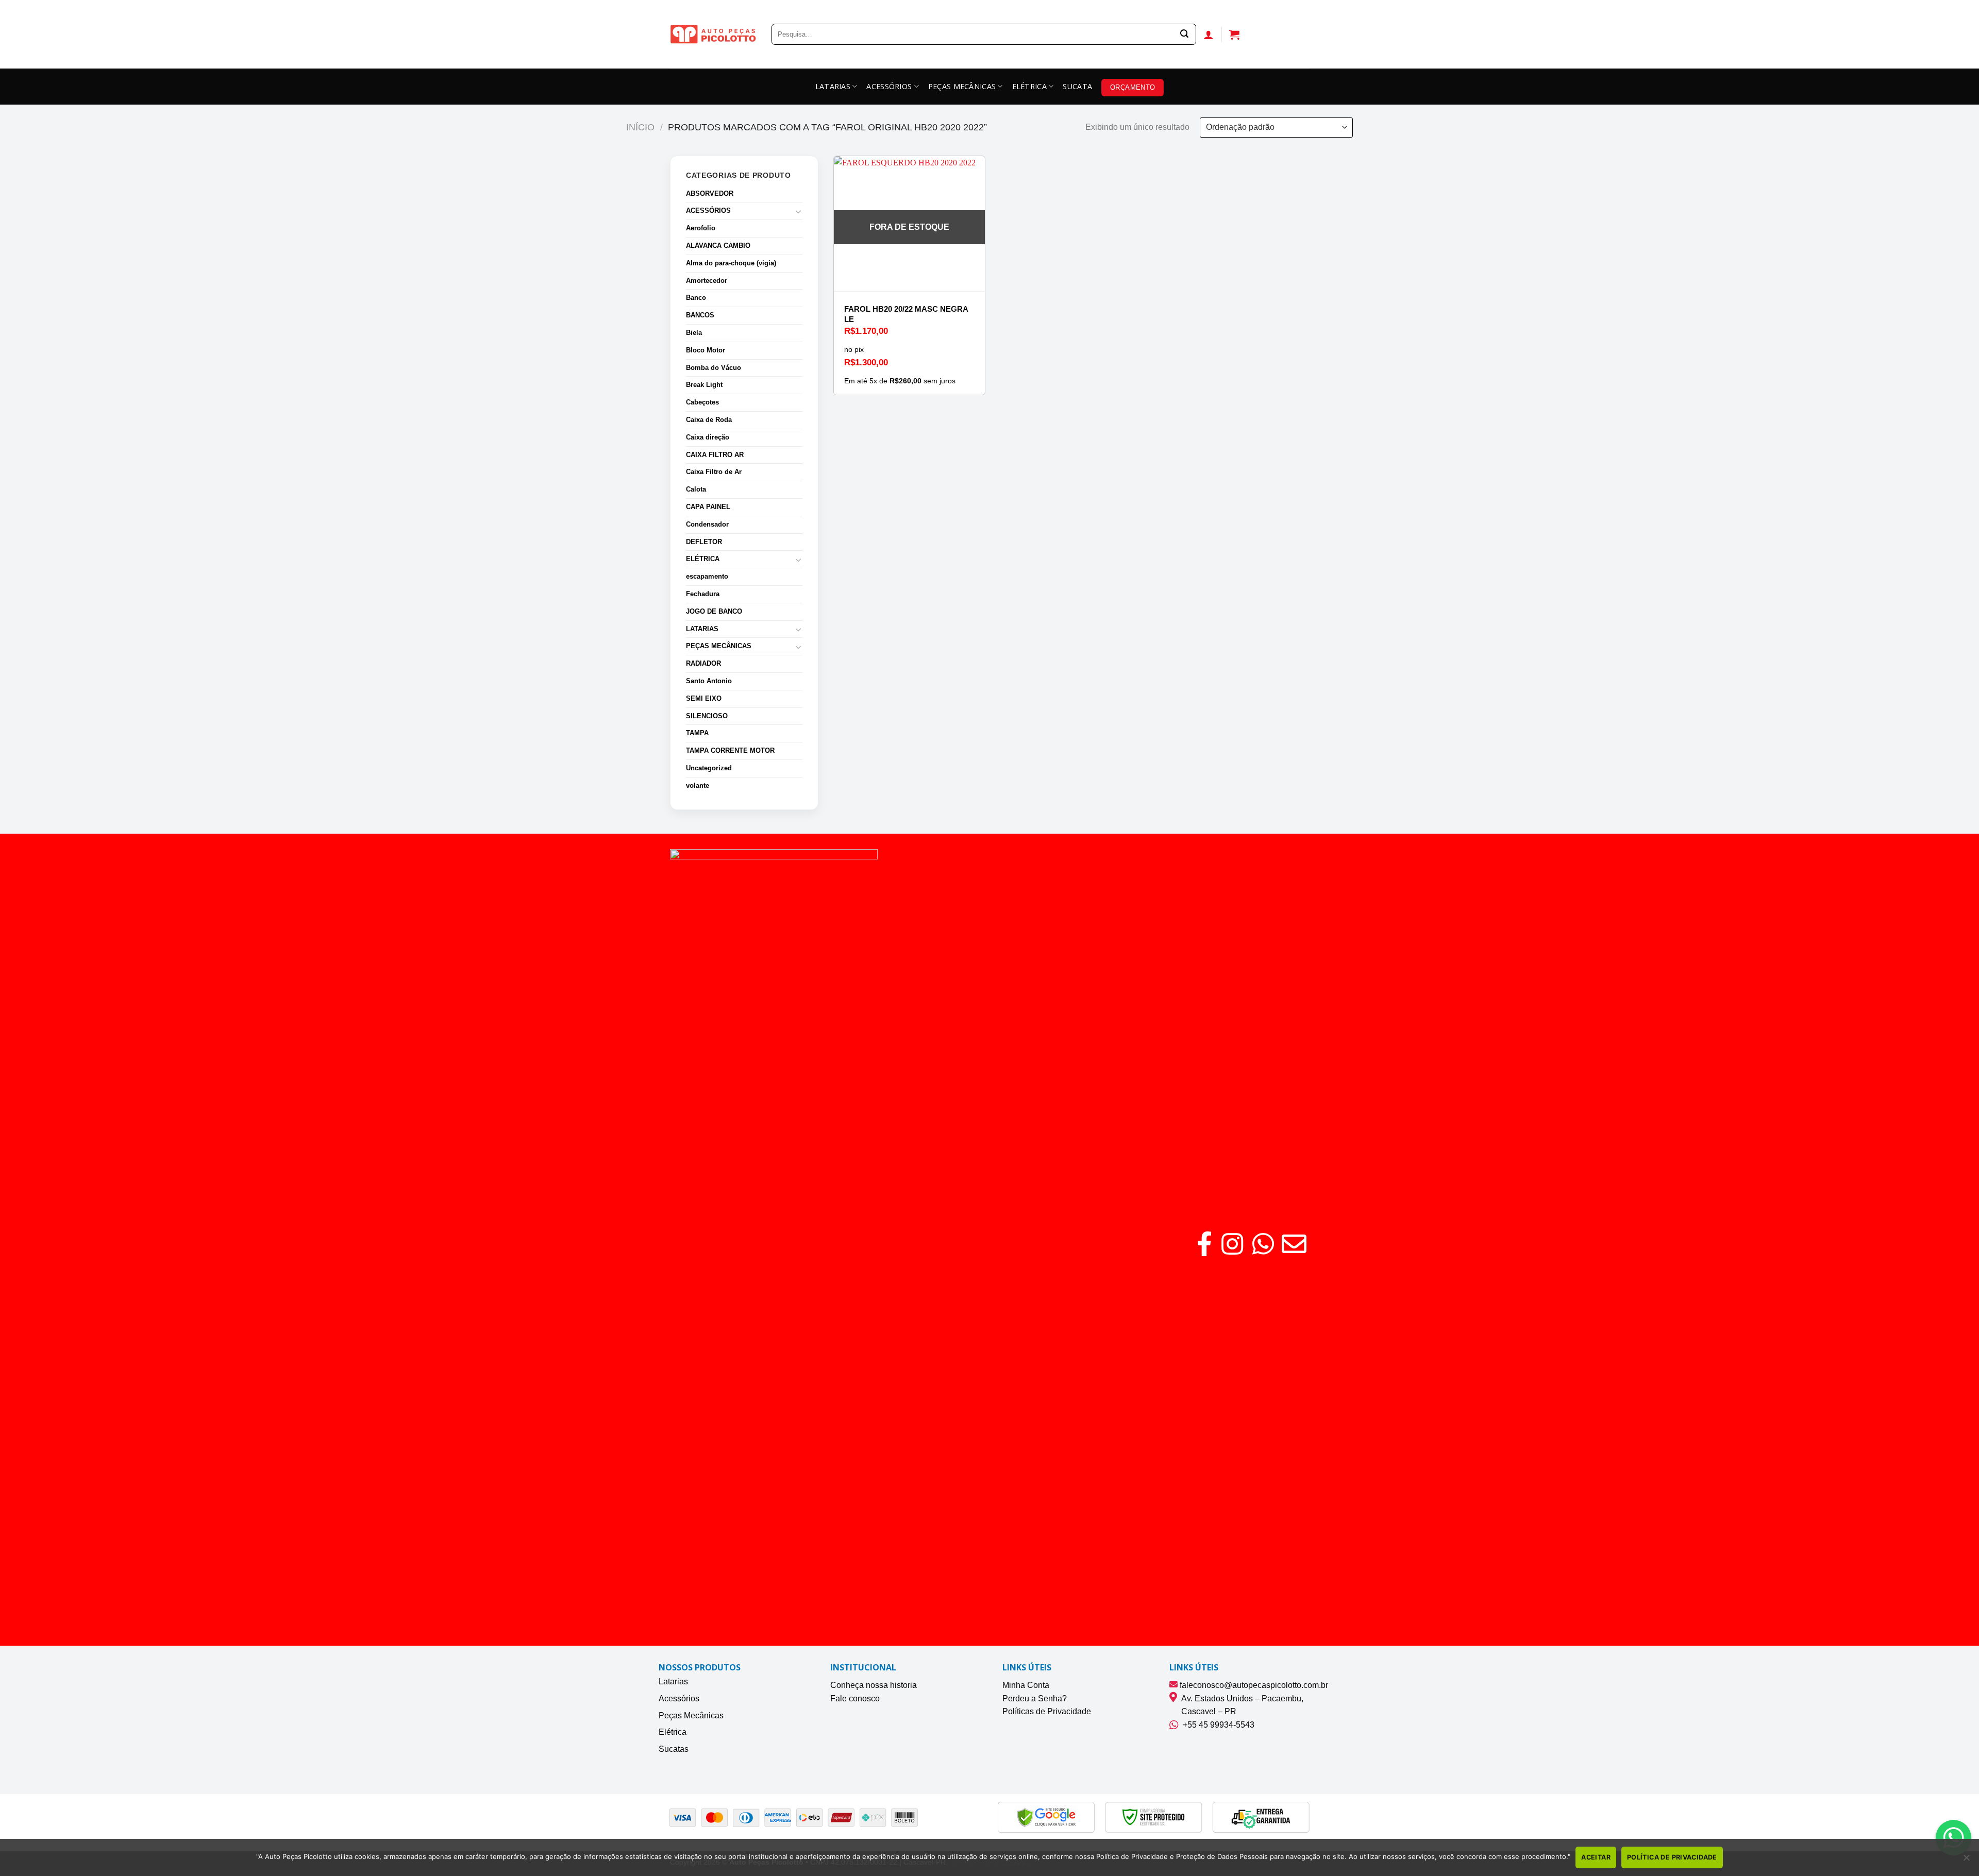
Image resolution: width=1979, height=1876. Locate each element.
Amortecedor (707, 281)
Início (640, 127)
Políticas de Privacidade (1047, 1711)
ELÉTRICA (1029, 86)
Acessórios (679, 1698)
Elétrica (673, 1732)
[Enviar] (1184, 35)
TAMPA (697, 733)
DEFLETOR (704, 542)
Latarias (673, 1681)
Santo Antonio (709, 681)
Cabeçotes (702, 402)
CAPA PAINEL (708, 507)
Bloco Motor (706, 350)
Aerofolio (701, 228)
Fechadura (703, 594)
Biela (694, 333)
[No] (1966, 1861)
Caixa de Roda (709, 420)
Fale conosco (855, 1698)
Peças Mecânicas (691, 1716)
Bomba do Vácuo (714, 368)
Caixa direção (708, 437)
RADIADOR (703, 663)
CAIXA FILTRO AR (715, 455)
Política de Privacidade (1672, 1857)
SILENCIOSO (707, 716)
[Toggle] (798, 211)
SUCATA (1077, 86)
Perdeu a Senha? (1035, 1698)
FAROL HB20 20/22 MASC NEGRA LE (906, 314)
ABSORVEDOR (710, 193)
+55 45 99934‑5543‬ (1217, 1725)
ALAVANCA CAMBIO (718, 246)
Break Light (704, 385)
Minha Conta (1026, 1685)
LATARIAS (833, 86)
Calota (696, 489)
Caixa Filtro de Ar (714, 472)
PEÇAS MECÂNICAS (962, 86)
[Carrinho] (1234, 35)
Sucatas (674, 1749)
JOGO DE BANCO (714, 611)
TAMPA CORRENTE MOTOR (730, 750)
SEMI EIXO (704, 698)
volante (698, 785)
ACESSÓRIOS (889, 86)
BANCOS (700, 315)
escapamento (707, 576)
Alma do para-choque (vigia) (731, 263)
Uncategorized (709, 768)
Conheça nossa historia (874, 1685)
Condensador (707, 524)
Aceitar (1596, 1857)
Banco (696, 298)
